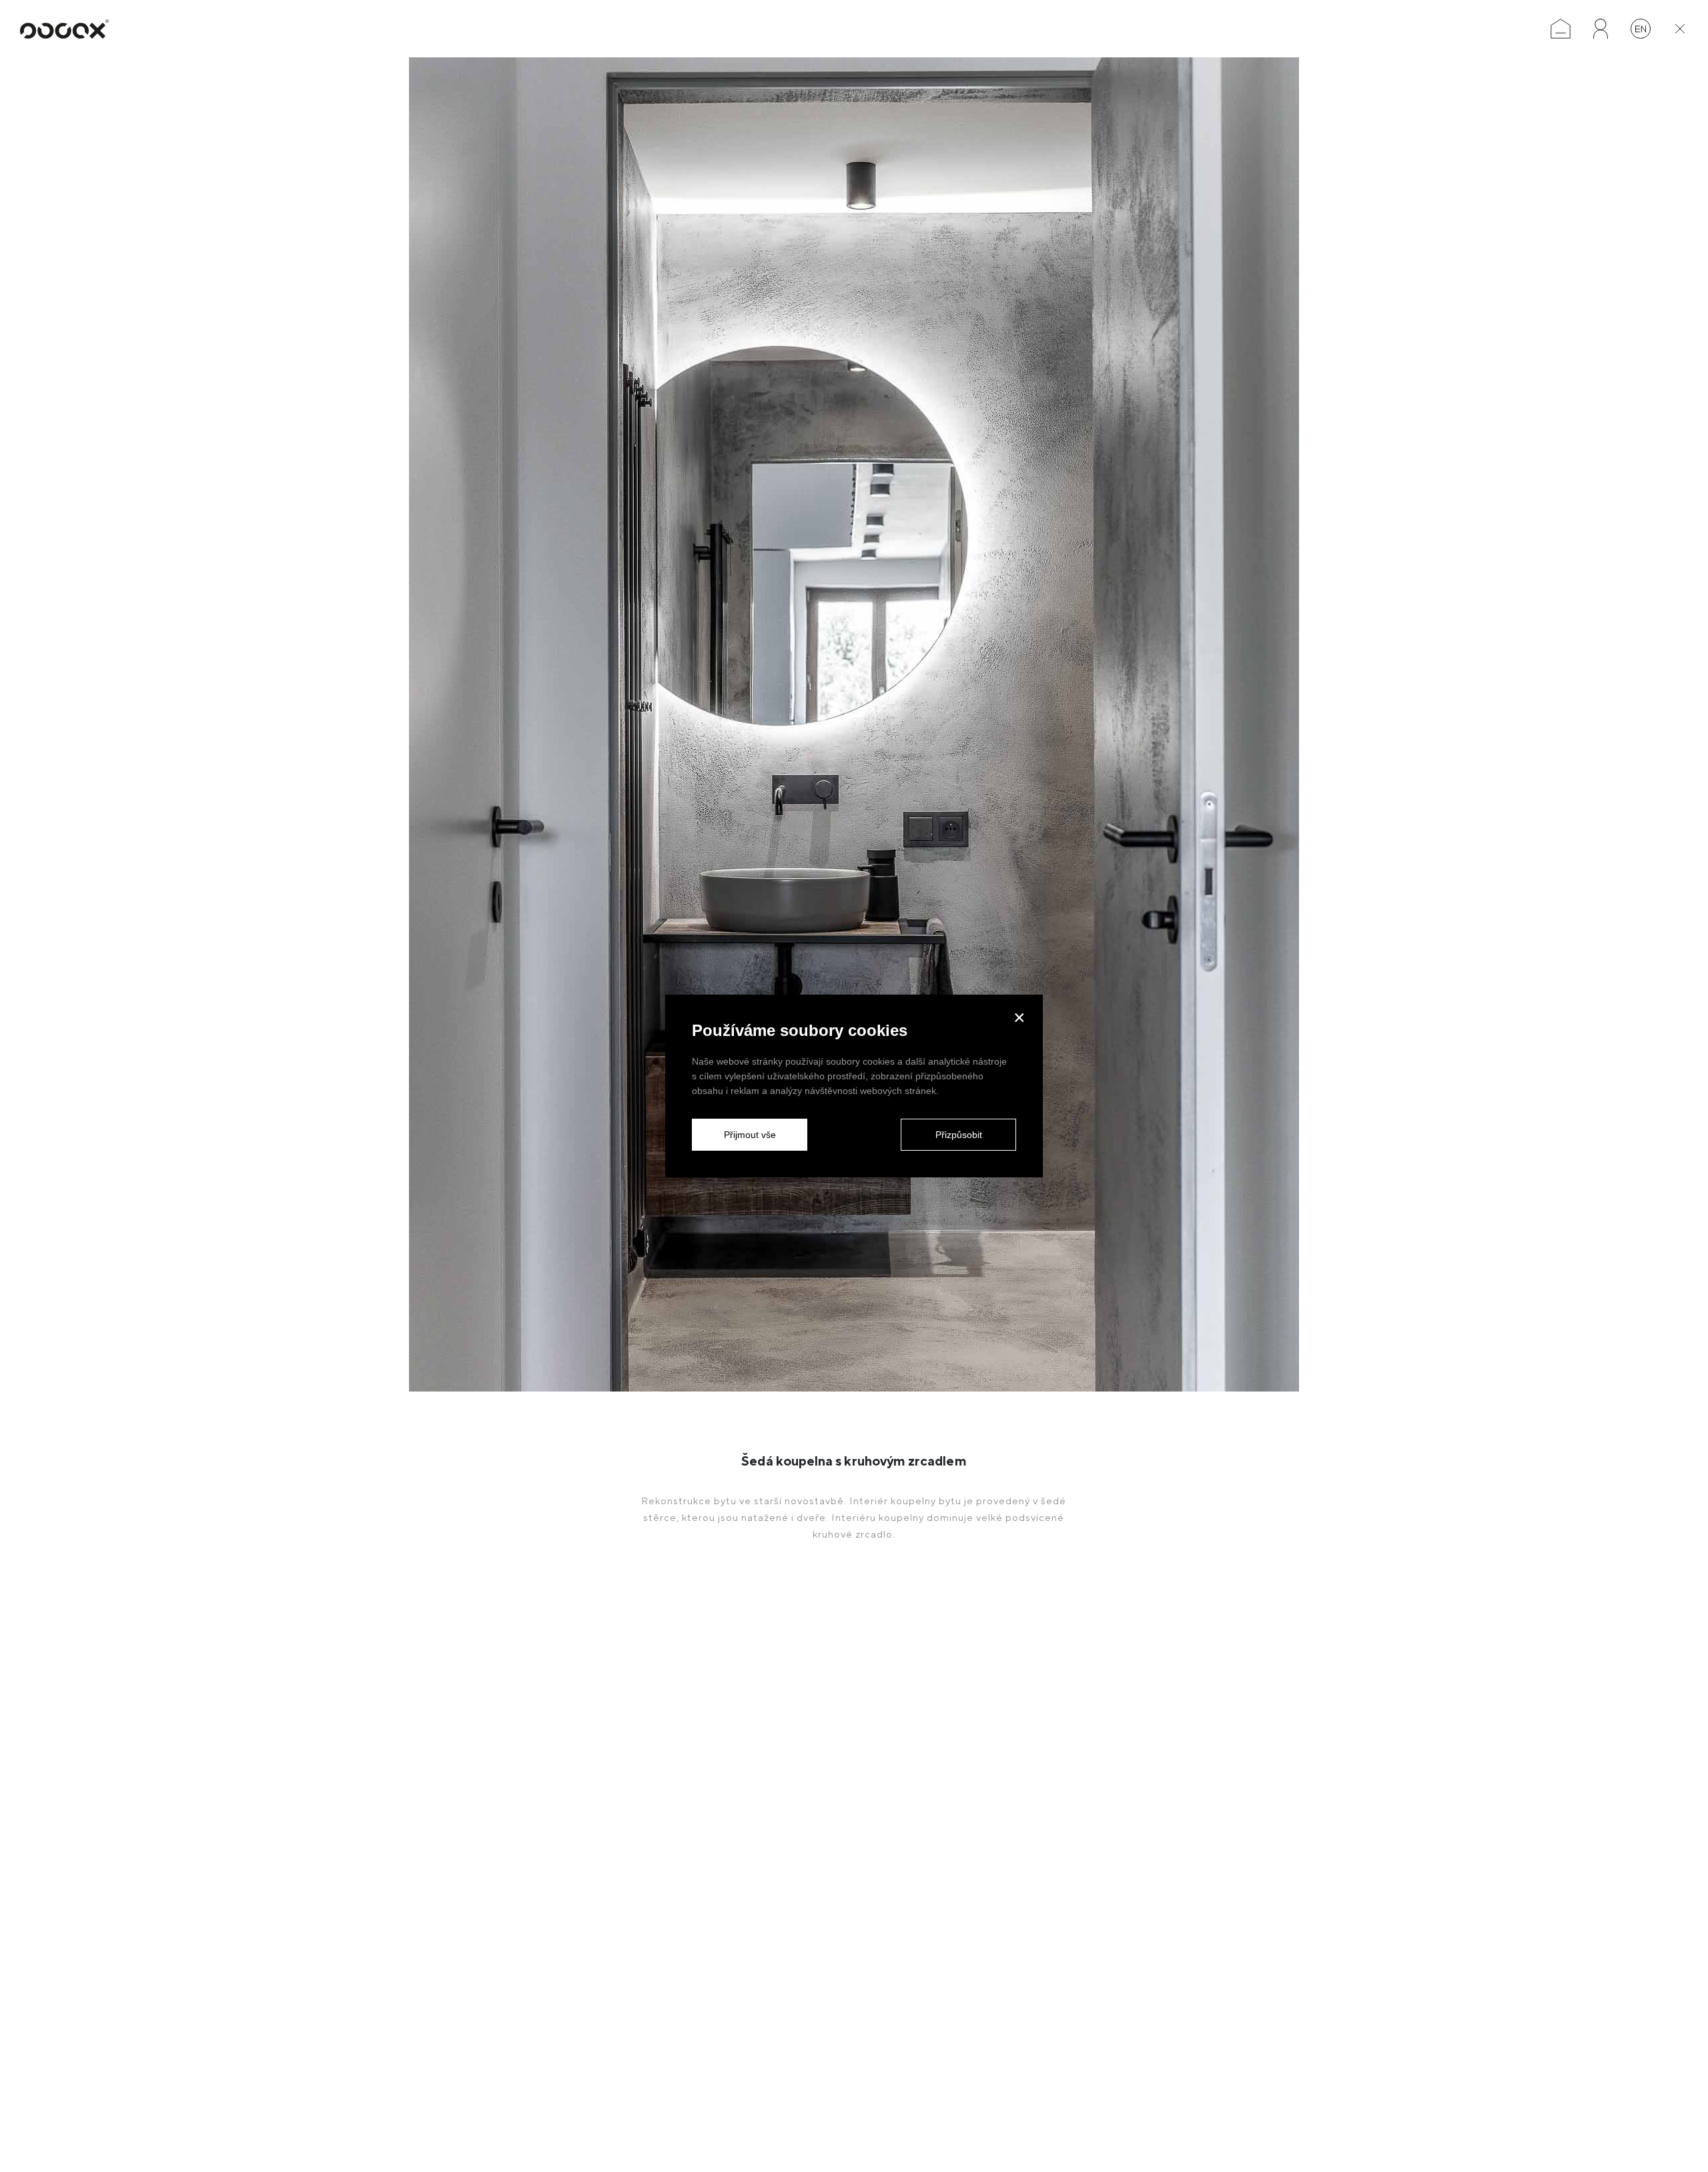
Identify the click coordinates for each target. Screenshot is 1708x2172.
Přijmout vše (750, 1135)
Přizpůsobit (959, 1135)
